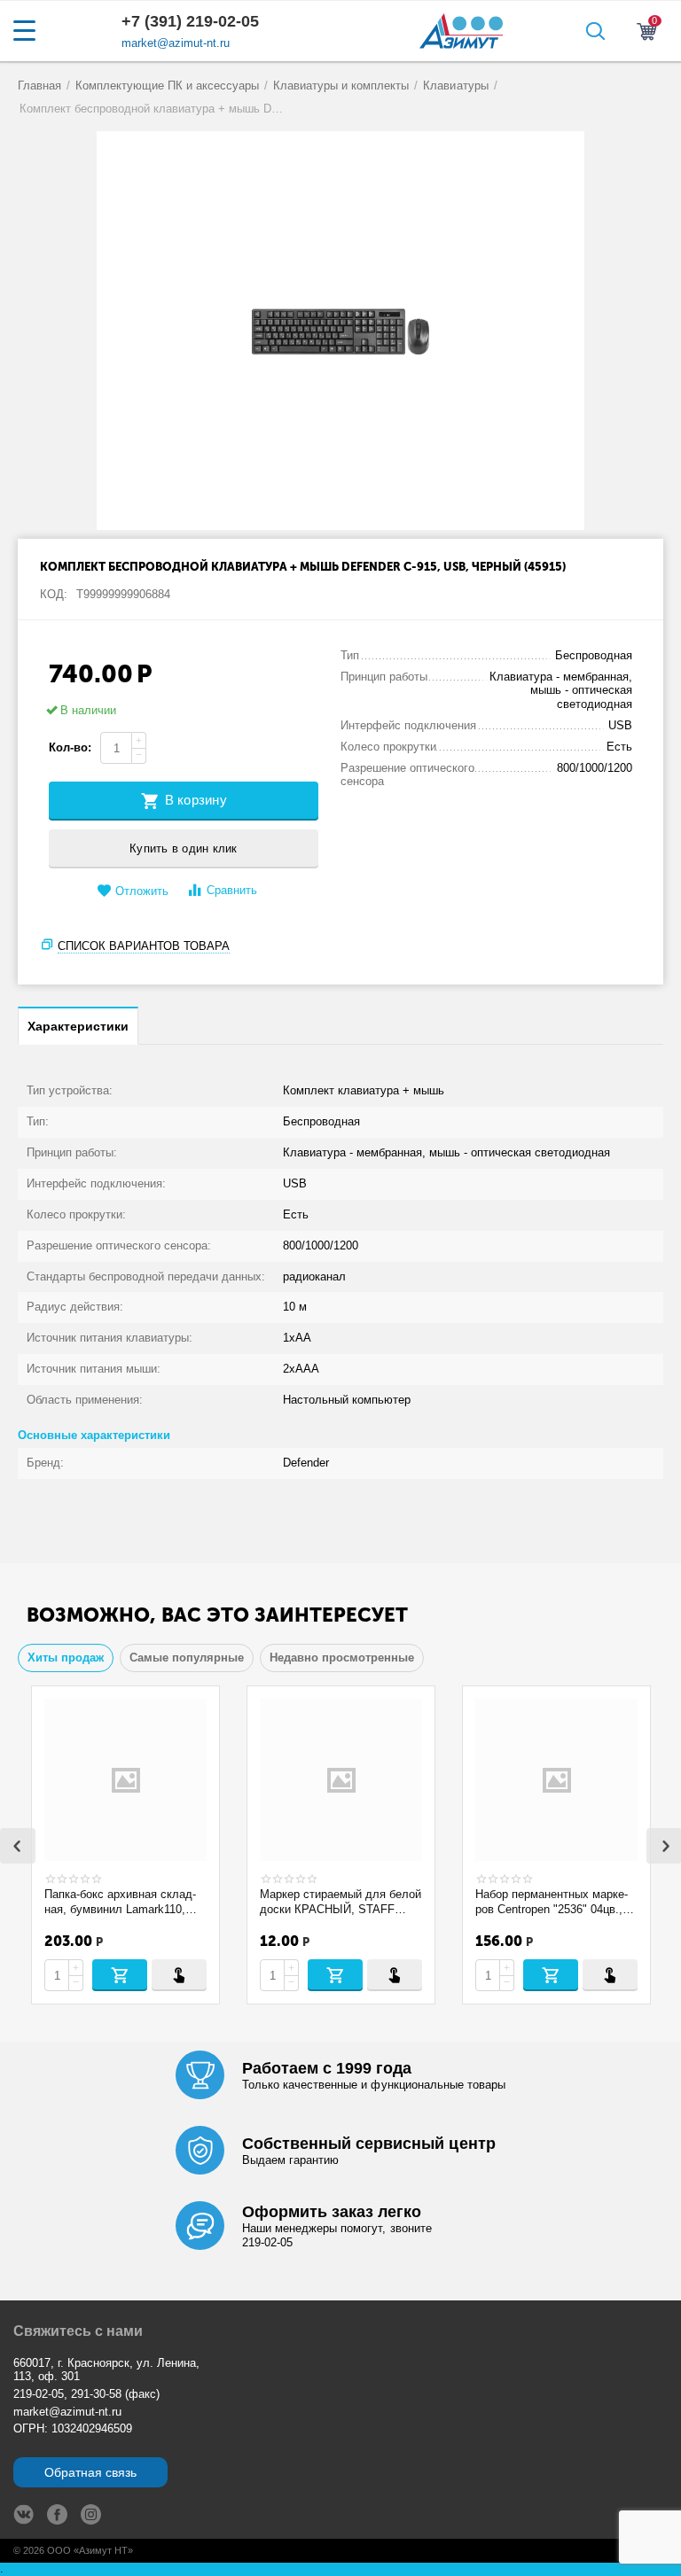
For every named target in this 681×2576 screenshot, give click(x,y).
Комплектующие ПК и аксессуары (167, 86)
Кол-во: (70, 747)
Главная (39, 86)
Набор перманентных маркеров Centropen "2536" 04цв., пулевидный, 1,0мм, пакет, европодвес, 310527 (552, 1902)
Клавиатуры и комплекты (341, 86)
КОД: (54, 594)
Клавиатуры (455, 86)
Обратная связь (90, 2472)
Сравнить (232, 890)
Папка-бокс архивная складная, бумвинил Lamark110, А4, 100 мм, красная (120, 1902)
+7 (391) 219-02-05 (190, 21)
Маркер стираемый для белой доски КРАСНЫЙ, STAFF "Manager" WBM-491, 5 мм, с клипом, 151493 (340, 1902)
